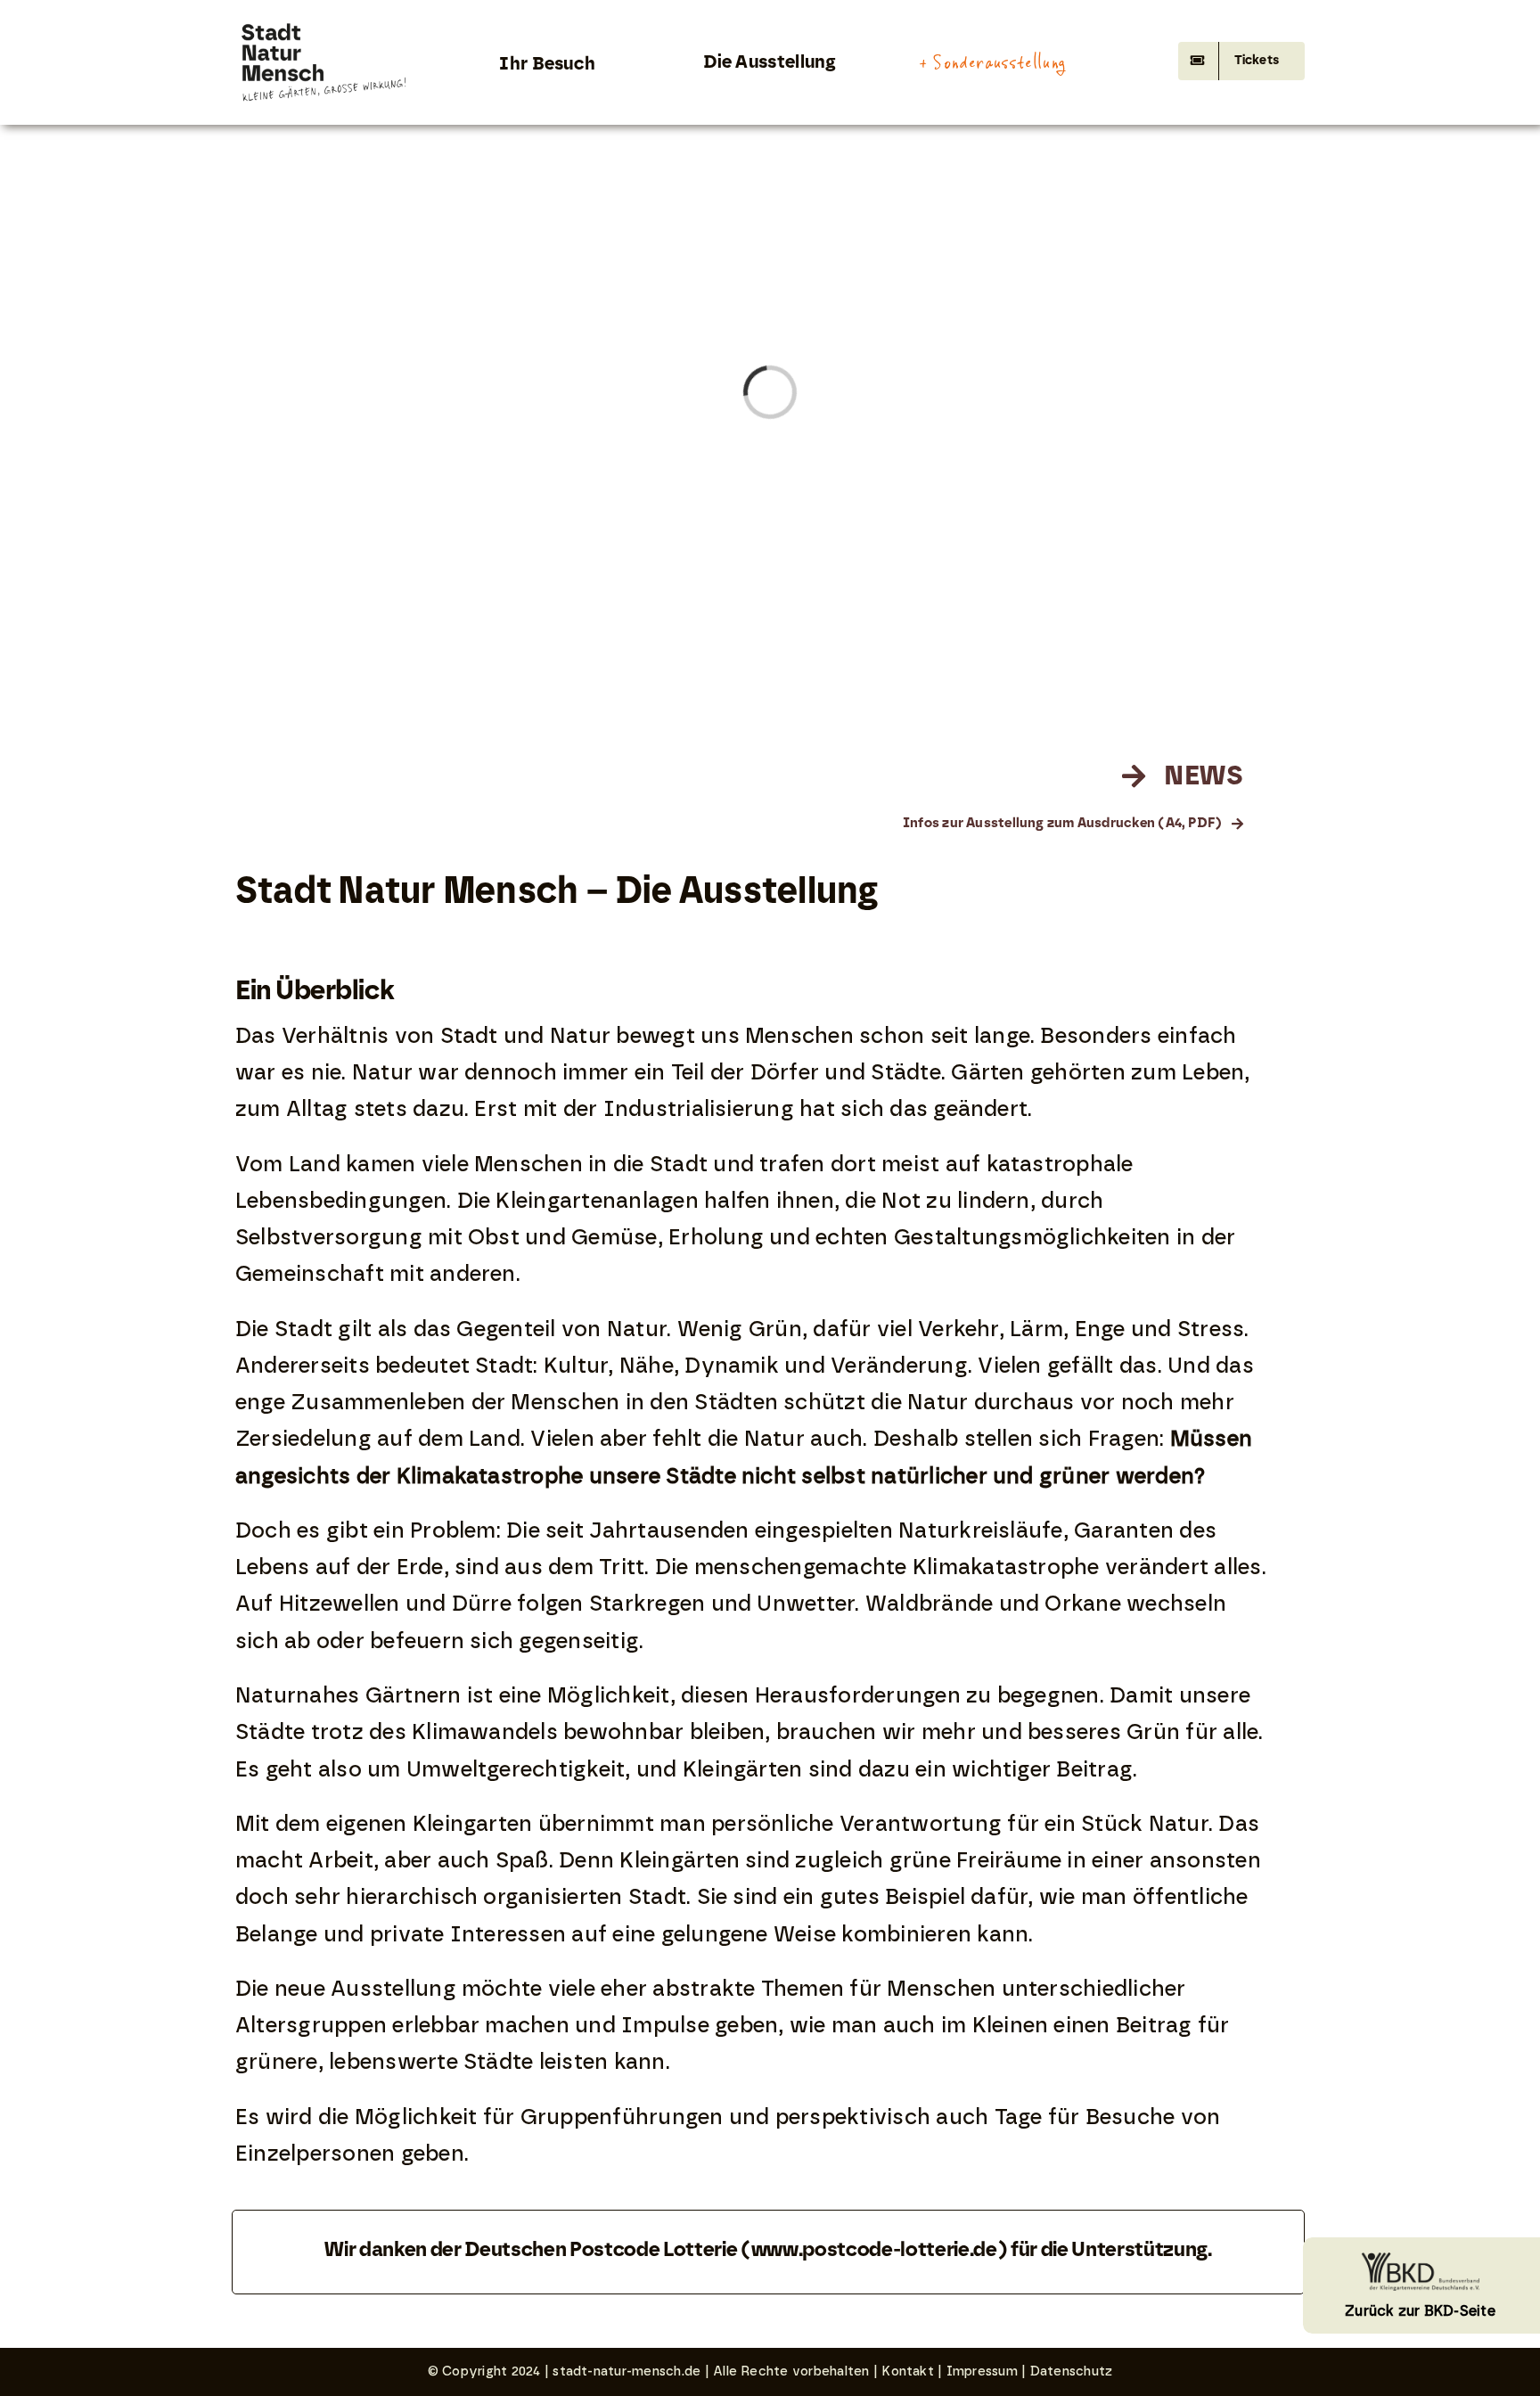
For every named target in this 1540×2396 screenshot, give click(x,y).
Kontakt (908, 2371)
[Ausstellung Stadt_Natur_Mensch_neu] (325, 25)
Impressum (982, 2371)
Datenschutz (1072, 2371)
